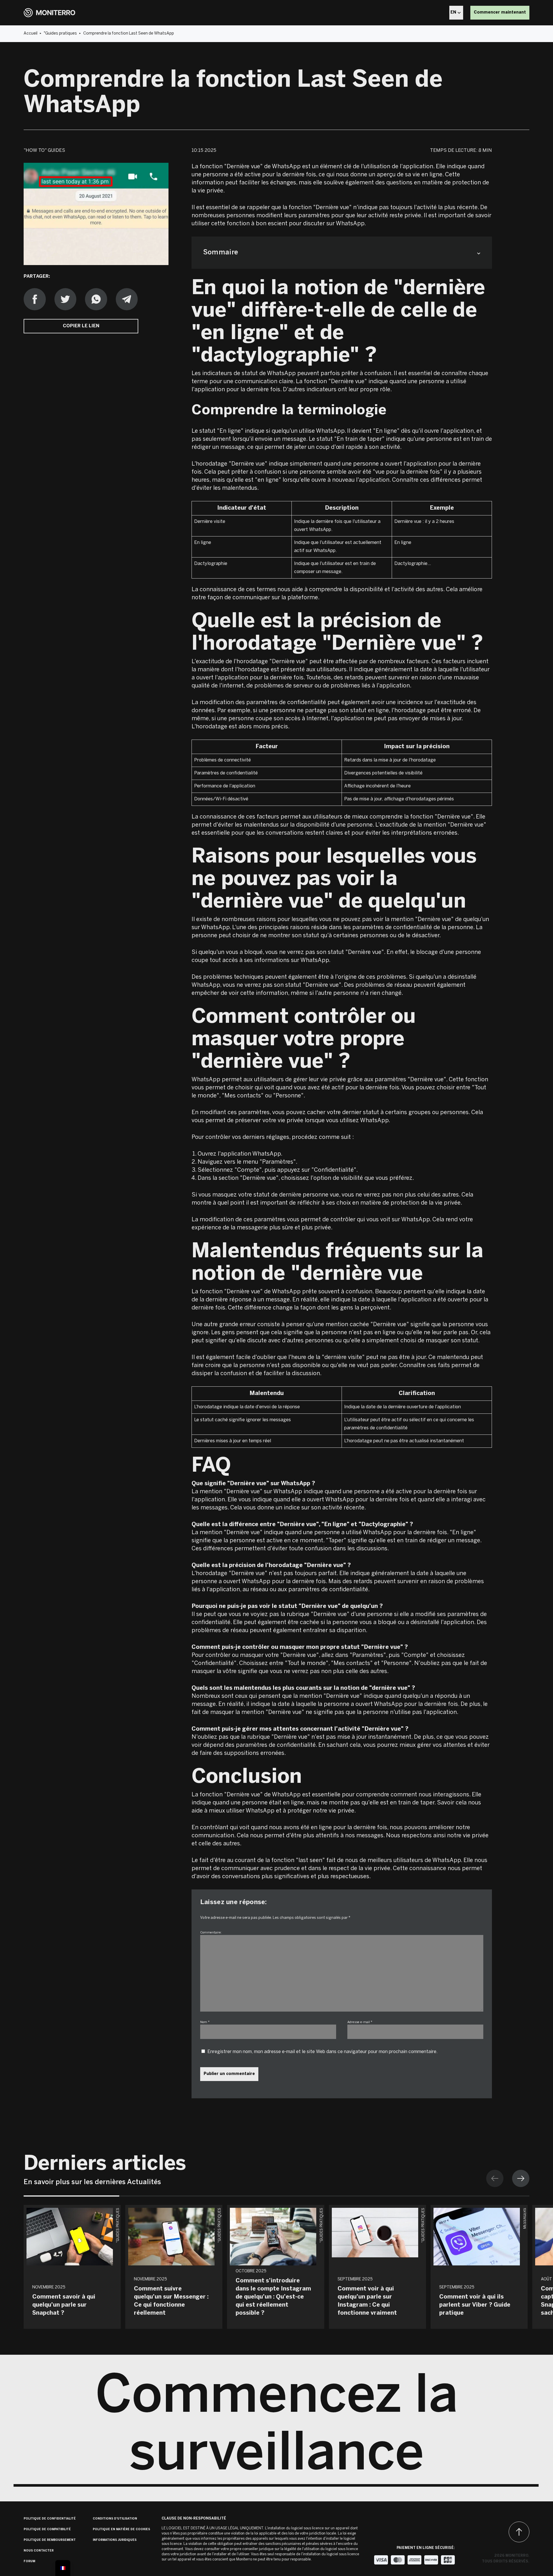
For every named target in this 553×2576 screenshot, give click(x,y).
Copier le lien (81, 326)
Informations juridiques (115, 2540)
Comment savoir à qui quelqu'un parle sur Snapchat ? (64, 2305)
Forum (29, 2561)
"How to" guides (44, 151)
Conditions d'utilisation (115, 2519)
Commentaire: (211, 1933)
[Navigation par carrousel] (508, 2178)
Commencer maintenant (500, 13)
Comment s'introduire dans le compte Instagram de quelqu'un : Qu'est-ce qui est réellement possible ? (273, 2297)
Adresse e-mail (360, 2022)
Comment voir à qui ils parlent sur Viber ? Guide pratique (475, 2305)
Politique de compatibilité (47, 2529)
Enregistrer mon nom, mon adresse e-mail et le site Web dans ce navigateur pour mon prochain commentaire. (322, 2052)
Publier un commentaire (229, 2074)
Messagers (525, 2218)
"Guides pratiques (60, 34)
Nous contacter (39, 2551)
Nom (205, 2022)
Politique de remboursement (50, 2540)
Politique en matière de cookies (121, 2529)
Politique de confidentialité (50, 2519)
